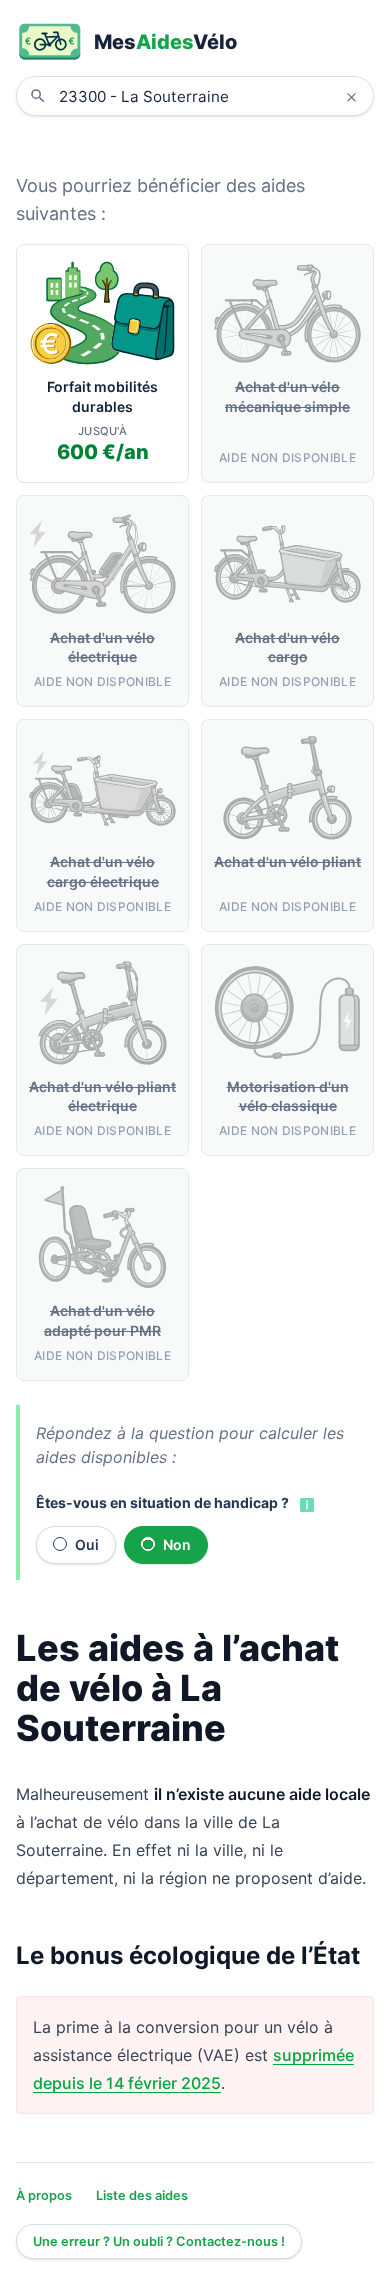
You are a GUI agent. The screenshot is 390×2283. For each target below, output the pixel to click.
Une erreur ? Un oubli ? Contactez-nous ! (159, 2241)
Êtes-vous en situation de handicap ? (162, 1502)
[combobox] (210, 96)
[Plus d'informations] (305, 1504)
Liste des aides (142, 2195)
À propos (44, 2195)
